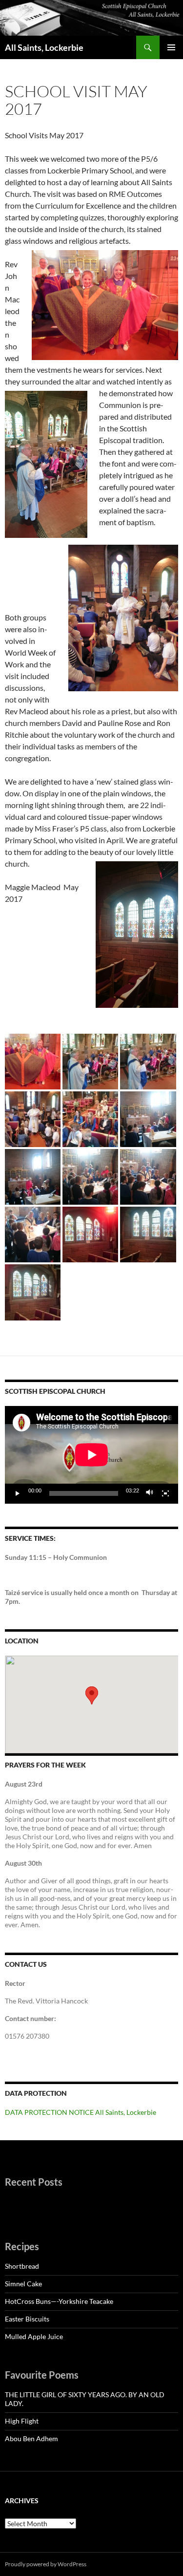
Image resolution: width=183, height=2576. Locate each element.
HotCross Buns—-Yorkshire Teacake (59, 2301)
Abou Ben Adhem (31, 2438)
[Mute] (150, 1493)
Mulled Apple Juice (34, 2336)
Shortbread (22, 2266)
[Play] (18, 1493)
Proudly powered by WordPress (46, 2564)
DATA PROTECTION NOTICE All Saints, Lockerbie (81, 2112)
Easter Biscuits (27, 2319)
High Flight (22, 2421)
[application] (91, 1455)
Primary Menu (171, 47)
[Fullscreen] (165, 1493)
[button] (92, 1695)
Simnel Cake (23, 2284)
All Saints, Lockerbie (44, 47)
